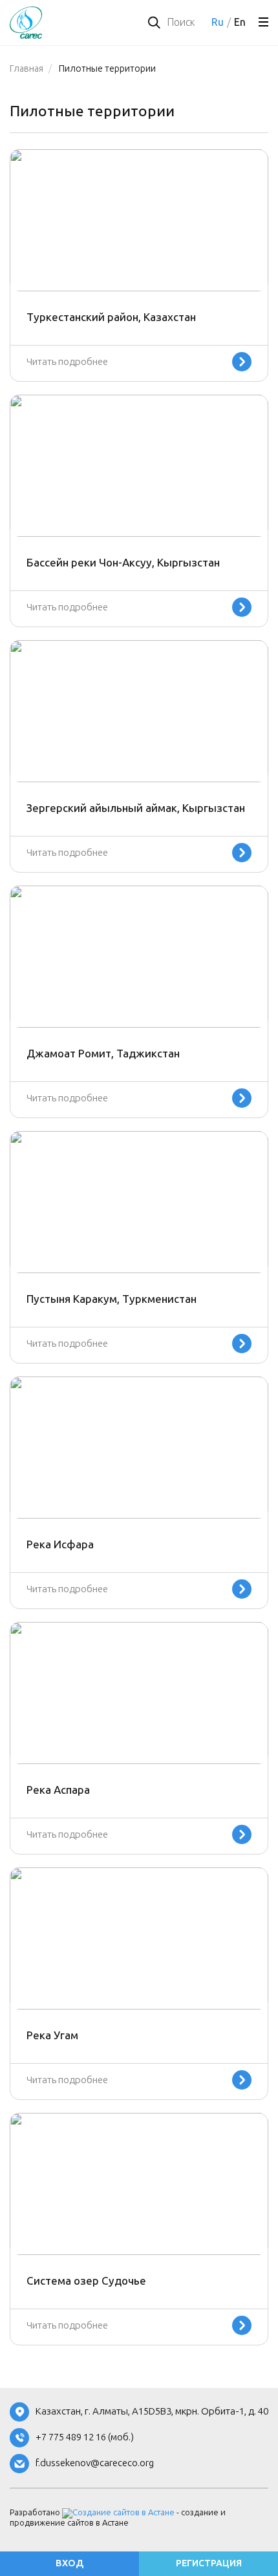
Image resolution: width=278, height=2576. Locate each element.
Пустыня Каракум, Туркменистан (112, 1299)
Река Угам (52, 2035)
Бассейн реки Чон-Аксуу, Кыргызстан (123, 563)
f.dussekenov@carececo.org (95, 2463)
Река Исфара (60, 1544)
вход (69, 2563)
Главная (27, 69)
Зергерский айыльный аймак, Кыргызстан (136, 808)
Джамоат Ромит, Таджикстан (103, 1054)
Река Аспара (58, 1790)
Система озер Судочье (86, 2281)
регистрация (209, 2563)
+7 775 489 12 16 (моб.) (85, 2437)
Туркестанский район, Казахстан (111, 317)
